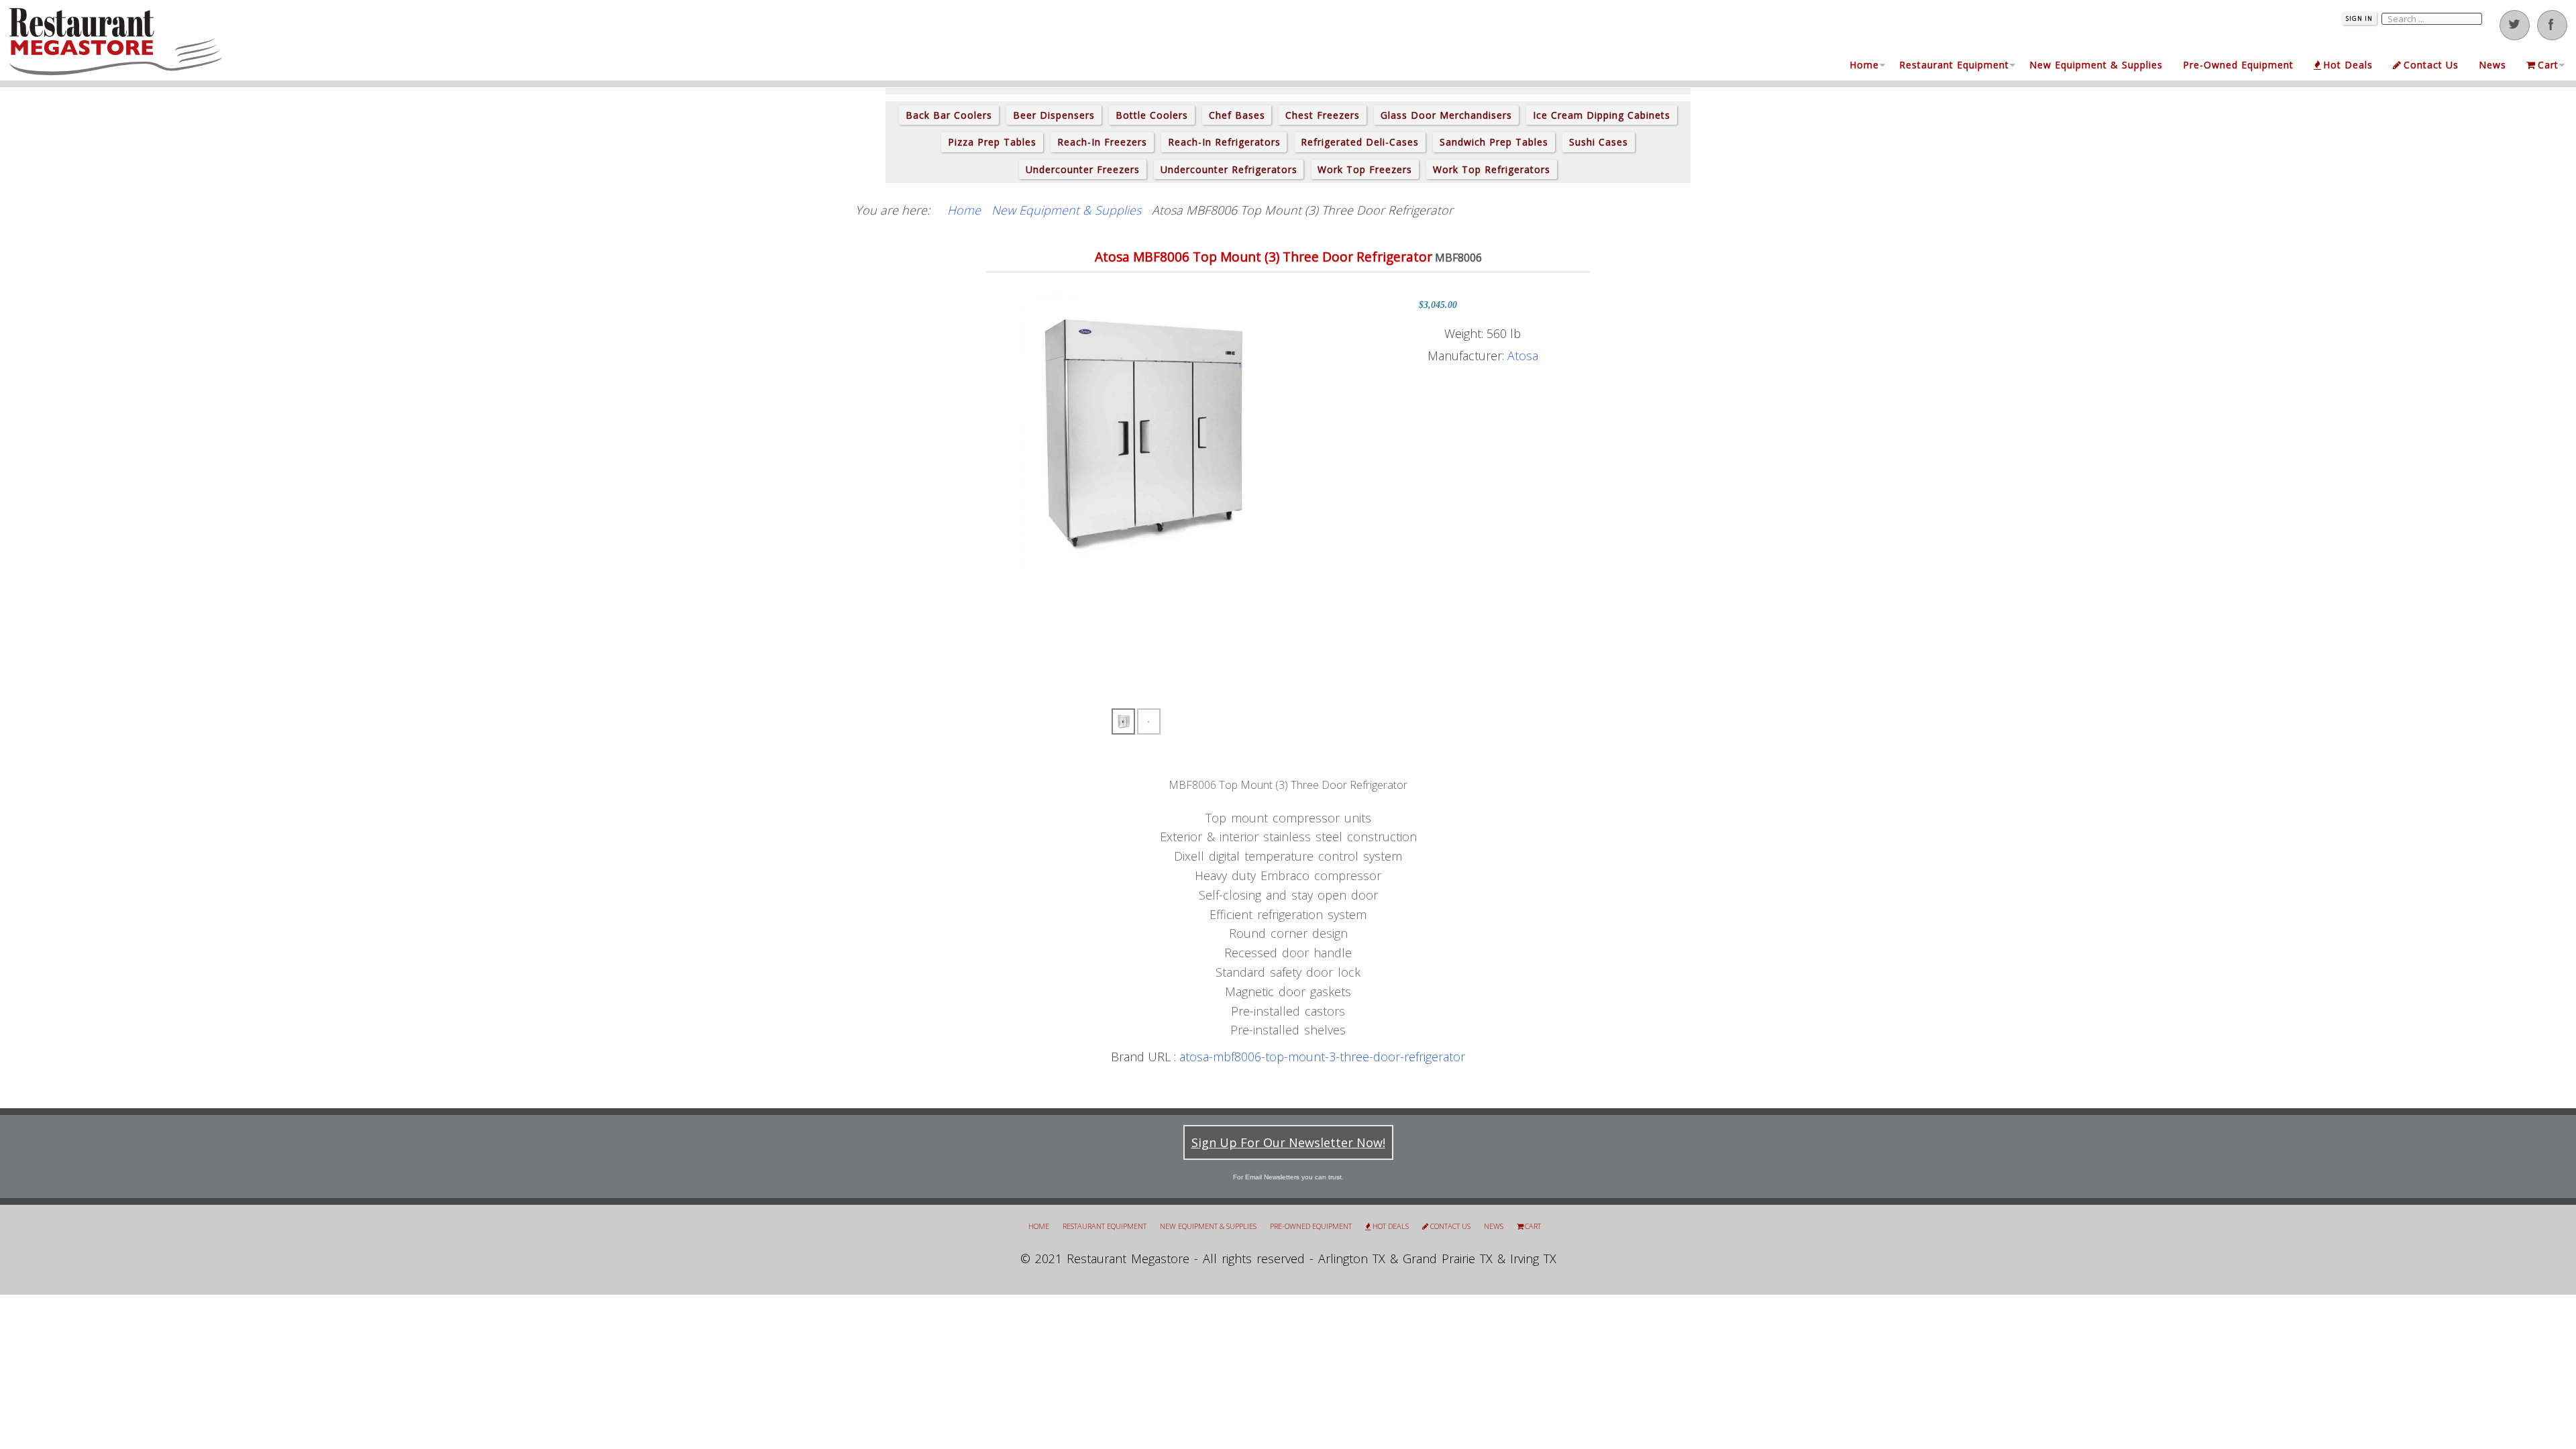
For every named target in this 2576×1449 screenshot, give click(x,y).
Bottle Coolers (1152, 115)
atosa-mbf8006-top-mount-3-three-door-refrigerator (1322, 1057)
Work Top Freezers (1365, 169)
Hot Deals (2348, 65)
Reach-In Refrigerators (1224, 142)
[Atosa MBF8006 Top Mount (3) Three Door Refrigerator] (1137, 432)
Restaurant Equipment (1954, 65)
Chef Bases (1237, 115)
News (2492, 65)
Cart (2548, 65)
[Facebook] (2552, 25)
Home (1864, 65)
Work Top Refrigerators (1492, 169)
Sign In (2359, 18)
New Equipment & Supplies (2096, 65)
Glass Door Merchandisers (1446, 115)
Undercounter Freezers (1083, 169)
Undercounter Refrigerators (1229, 169)
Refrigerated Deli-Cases (1360, 142)
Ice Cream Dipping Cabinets (1602, 115)
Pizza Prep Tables (992, 142)
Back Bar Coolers (949, 115)
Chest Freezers (1323, 115)
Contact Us (2431, 65)
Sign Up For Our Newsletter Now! (1288, 1142)
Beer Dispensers (1054, 115)
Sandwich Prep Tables (1494, 142)
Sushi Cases (1599, 142)
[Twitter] (2515, 25)
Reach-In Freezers (1102, 142)
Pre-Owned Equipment (2238, 65)
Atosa (1523, 356)
